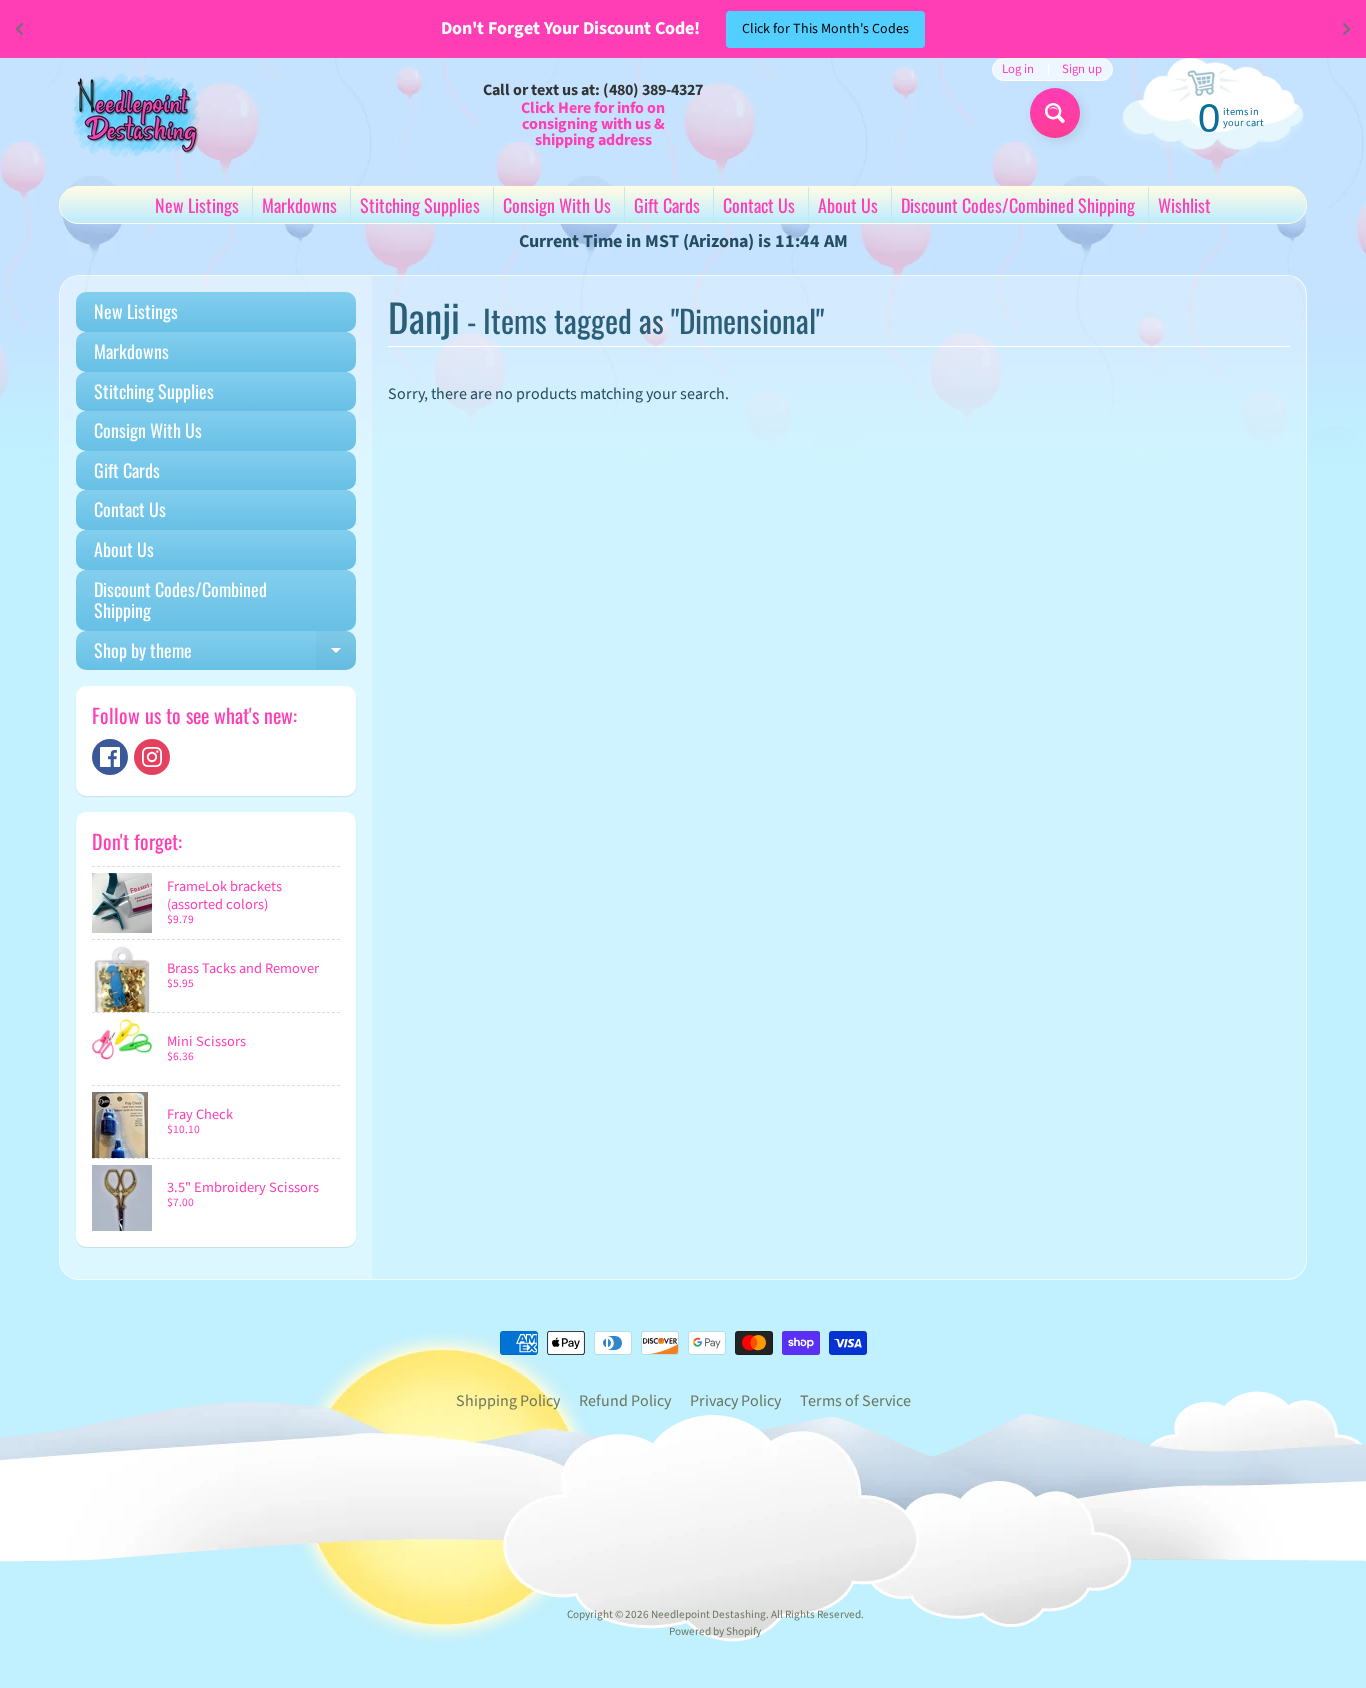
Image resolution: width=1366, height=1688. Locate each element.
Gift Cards (667, 205)
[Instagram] (152, 757)
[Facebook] (110, 757)
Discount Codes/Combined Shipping (1018, 205)
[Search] (1055, 113)
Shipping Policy (508, 1401)
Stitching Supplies (420, 205)
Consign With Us (557, 205)
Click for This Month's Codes (825, 29)
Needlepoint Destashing (708, 1614)
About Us (848, 205)
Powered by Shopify (715, 1631)
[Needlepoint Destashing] (134, 114)
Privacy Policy (735, 1401)
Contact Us (759, 205)
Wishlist (1184, 205)
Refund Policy (625, 1401)
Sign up (1082, 69)
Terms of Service (855, 1401)
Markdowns (299, 205)
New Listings (197, 205)
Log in (1018, 69)
